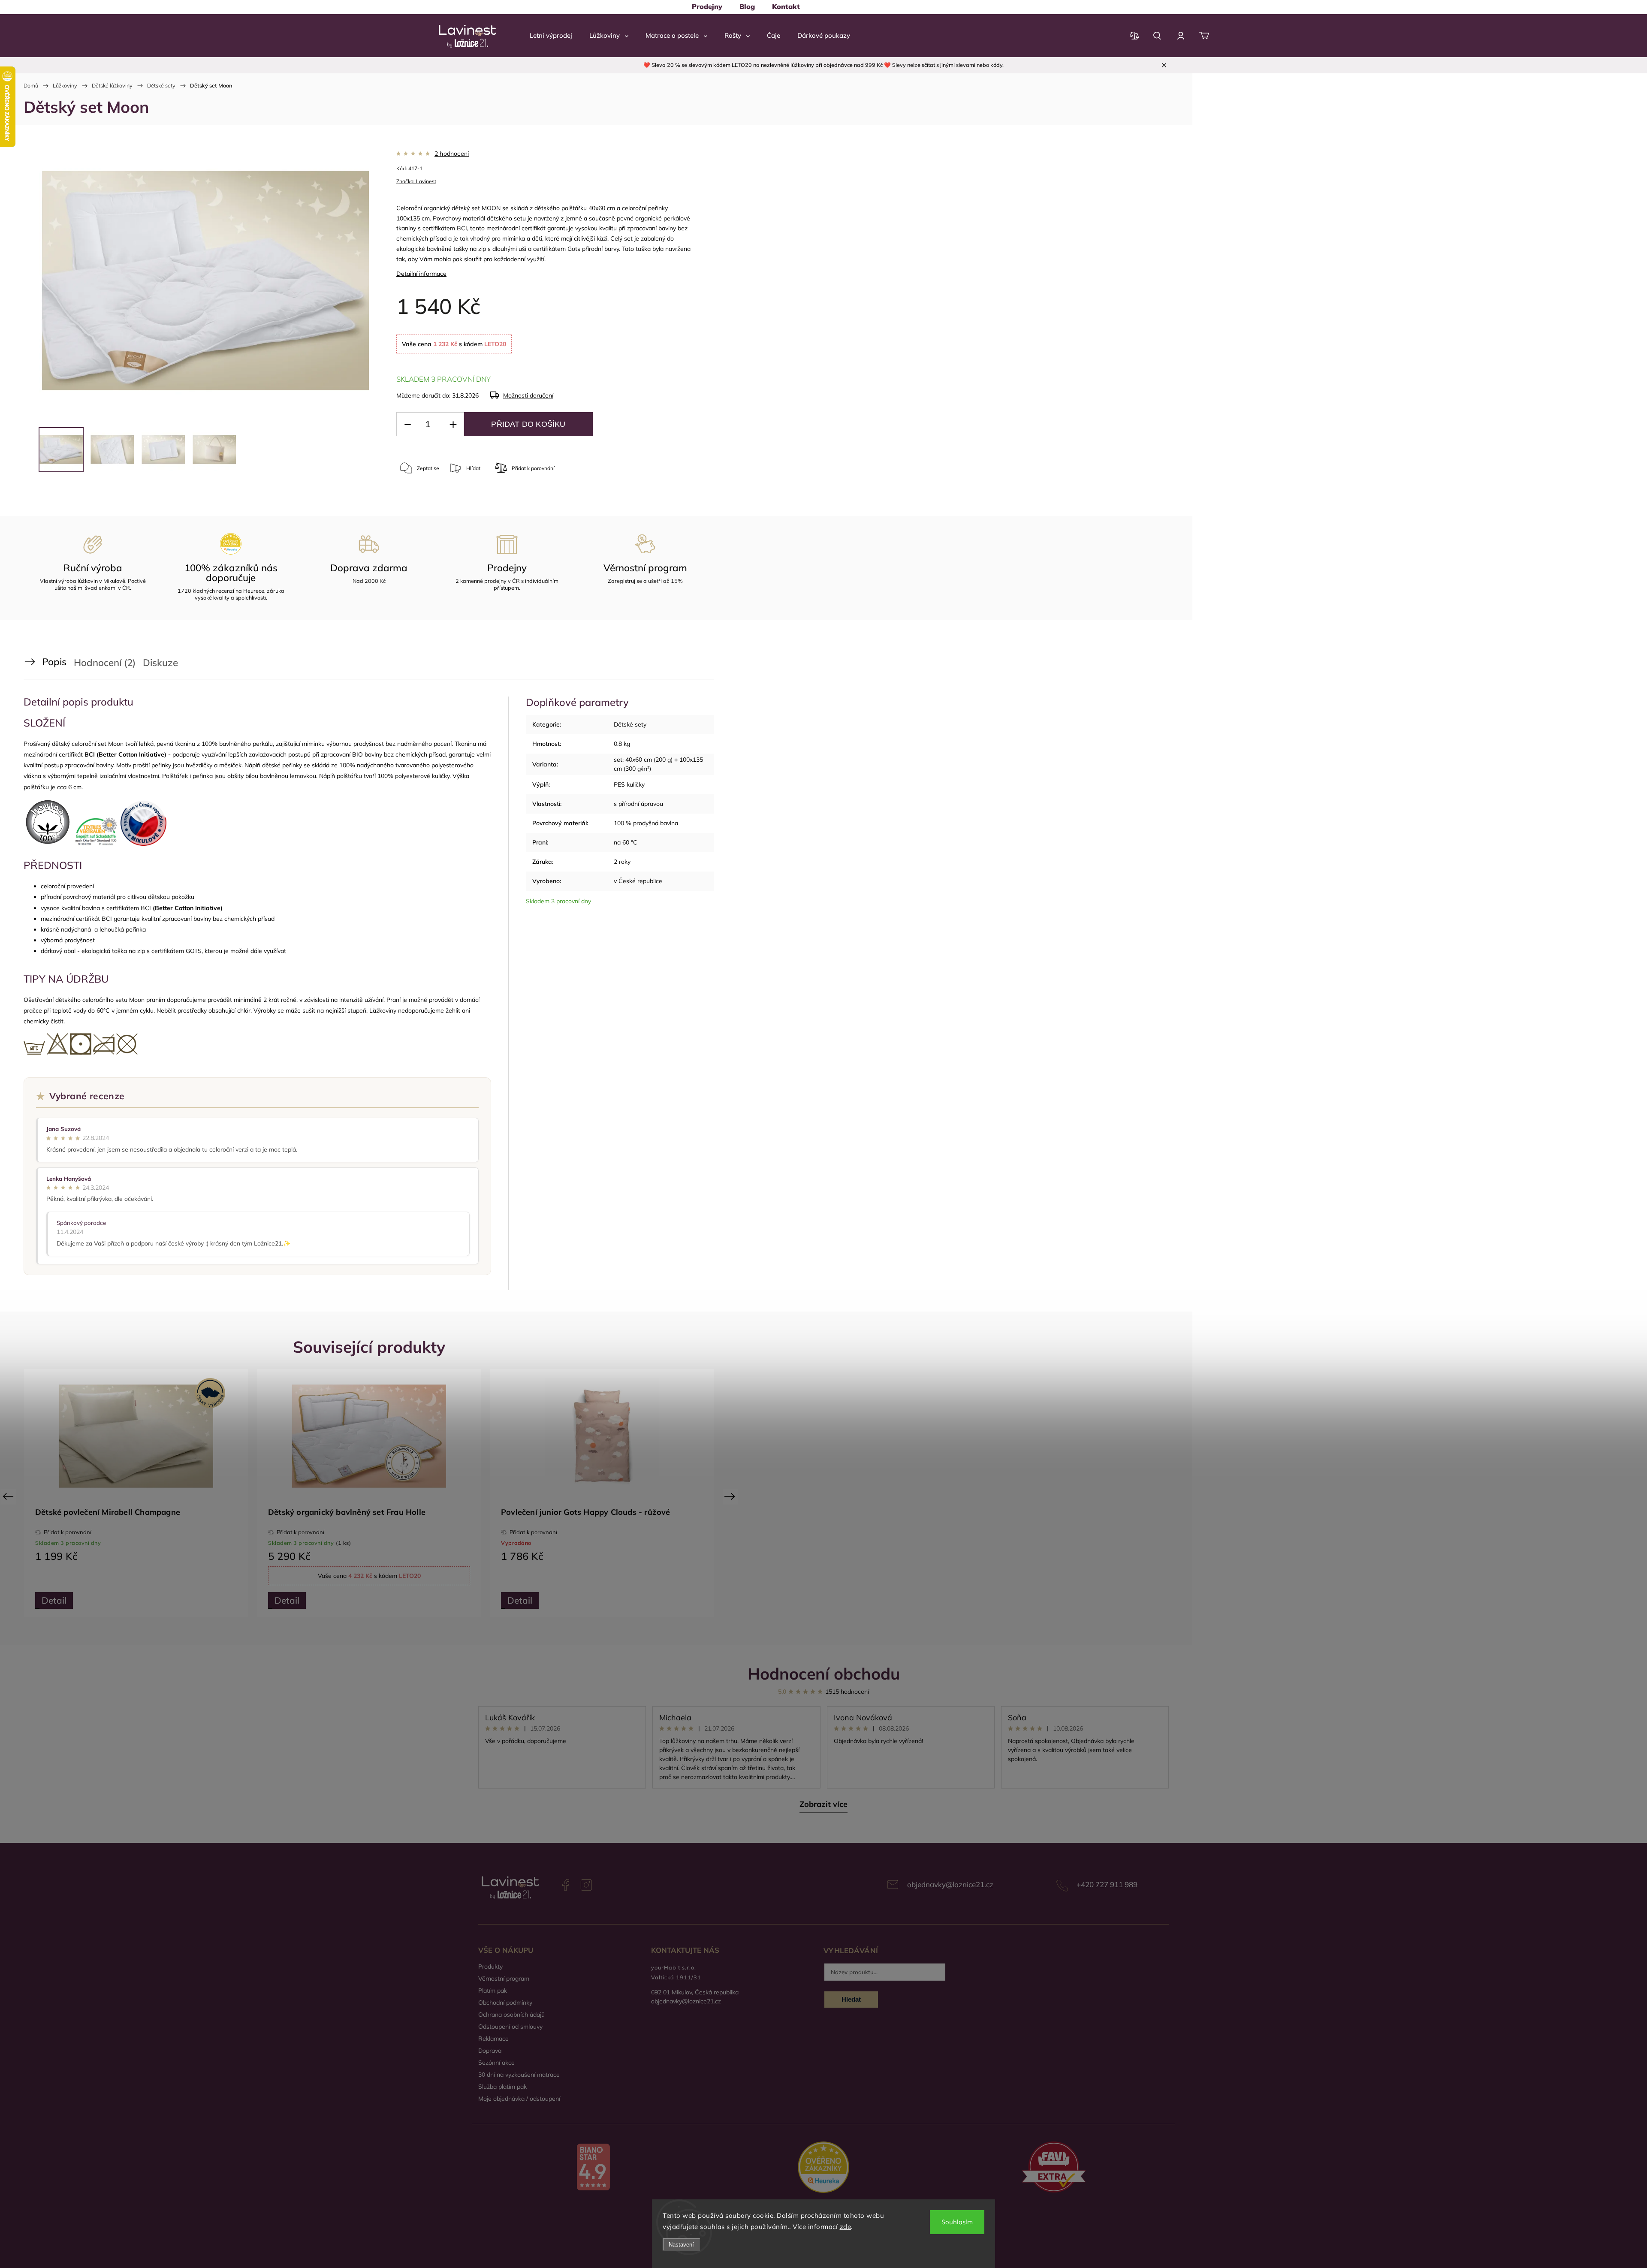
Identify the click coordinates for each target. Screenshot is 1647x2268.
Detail (108, 1600)
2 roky (622, 862)
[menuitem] (707, 6)
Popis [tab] (54, 662)
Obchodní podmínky (505, 2003)
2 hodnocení (452, 154)
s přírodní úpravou (638, 804)
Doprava (490, 2051)
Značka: (416, 181)
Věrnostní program (504, 1978)
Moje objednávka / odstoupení (519, 2099)
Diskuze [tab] (160, 662)
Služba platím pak (502, 2087)
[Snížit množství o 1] (407, 424)
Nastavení (681, 2245)
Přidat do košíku (528, 424)
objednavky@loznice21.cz (950, 1884)
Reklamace (493, 2039)
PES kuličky (629, 784)
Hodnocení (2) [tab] (105, 662)
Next (731, 1496)
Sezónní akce (496, 2063)
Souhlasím (957, 2222)
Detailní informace (421, 274)
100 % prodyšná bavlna (646, 823)
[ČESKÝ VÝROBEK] (656, 1436)
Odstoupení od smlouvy (510, 2027)
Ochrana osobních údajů (511, 2015)
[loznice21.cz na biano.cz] (593, 2168)
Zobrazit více (823, 1804)
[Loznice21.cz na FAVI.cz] (1054, 2168)
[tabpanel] (190, 1493)
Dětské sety (630, 724)
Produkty (490, 1966)
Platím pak (493, 1991)
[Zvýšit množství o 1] (453, 424)
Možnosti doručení (528, 395)
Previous (9, 1496)
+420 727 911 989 (1107, 1884)
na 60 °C (626, 842)
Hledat (851, 1999)
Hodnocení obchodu (824, 1673)
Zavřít (643, 503)
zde (846, 2227)
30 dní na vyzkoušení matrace (519, 2075)
